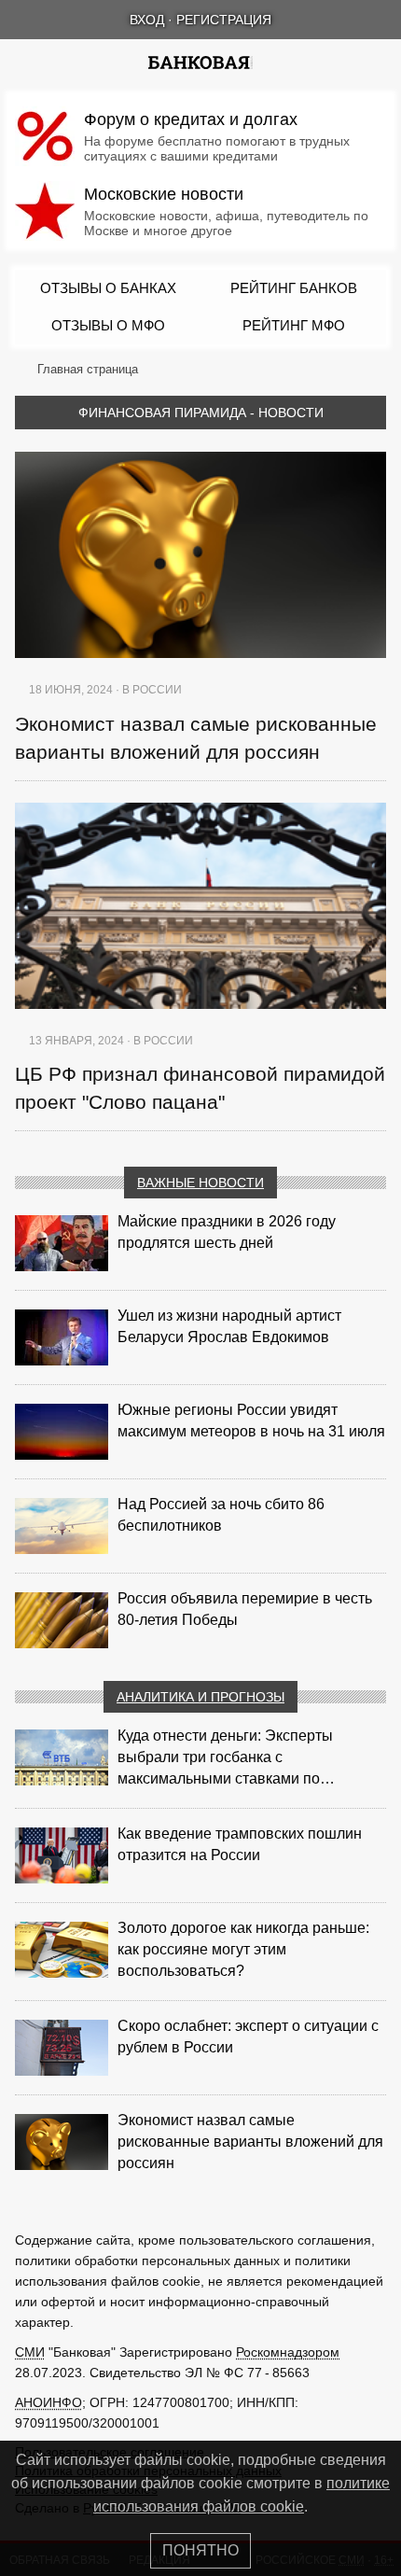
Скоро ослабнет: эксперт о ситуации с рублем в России (248, 2037)
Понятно (200, 2550)
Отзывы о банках (108, 288)
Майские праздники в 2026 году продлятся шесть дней (227, 1232)
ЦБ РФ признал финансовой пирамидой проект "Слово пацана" (200, 1088)
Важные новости (200, 1183)
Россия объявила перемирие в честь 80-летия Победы (245, 1609)
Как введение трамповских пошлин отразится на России (240, 1844)
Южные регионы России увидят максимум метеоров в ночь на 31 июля (251, 1421)
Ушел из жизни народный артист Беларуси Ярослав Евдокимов (229, 1326)
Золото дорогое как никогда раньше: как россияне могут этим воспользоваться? (243, 1949)
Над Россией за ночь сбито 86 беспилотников (221, 1515)
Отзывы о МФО (108, 325)
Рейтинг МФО (294, 325)
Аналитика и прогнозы (200, 1697)
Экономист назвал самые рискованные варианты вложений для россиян (196, 738)
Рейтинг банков (294, 288)
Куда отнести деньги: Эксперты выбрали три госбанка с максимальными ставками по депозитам (225, 1758)
